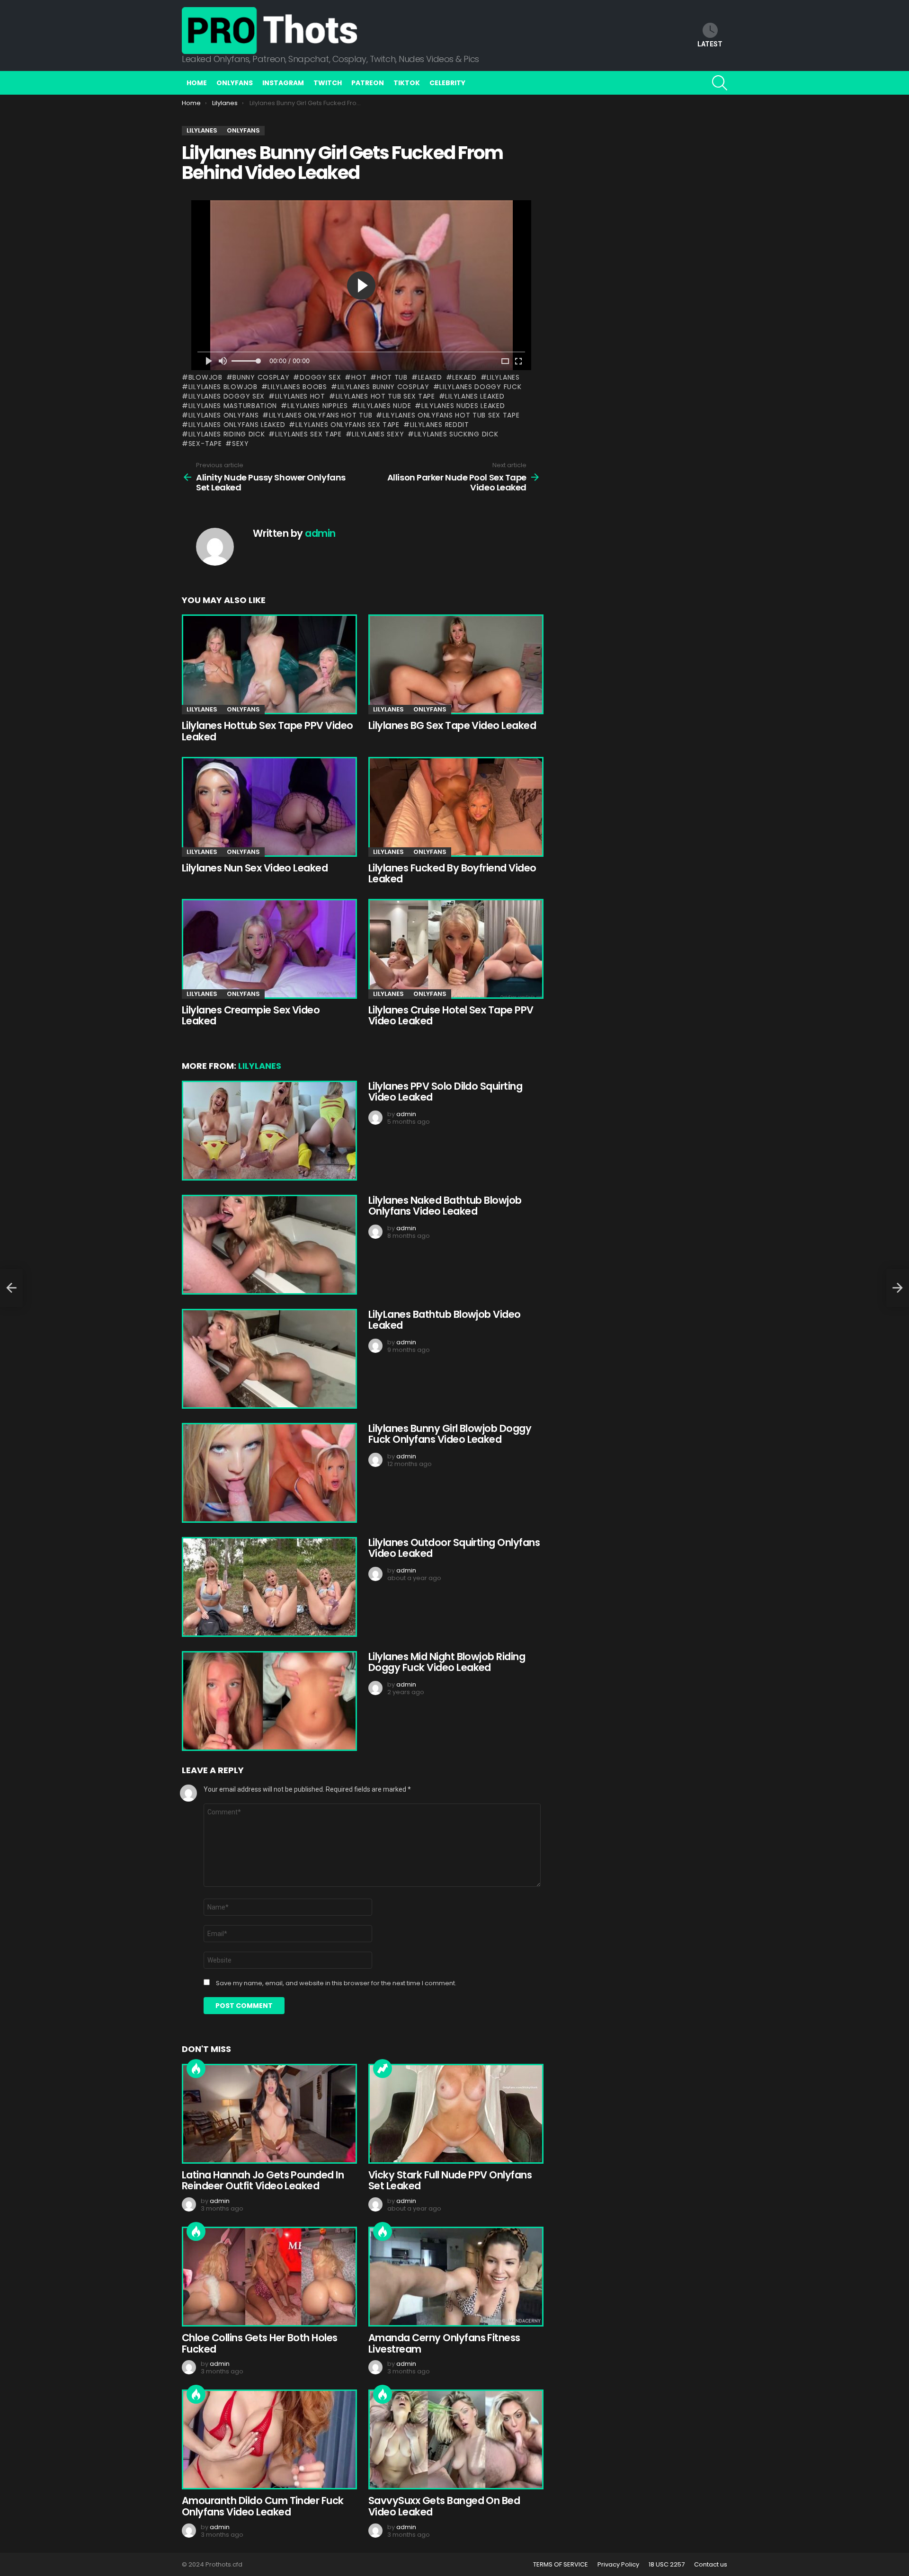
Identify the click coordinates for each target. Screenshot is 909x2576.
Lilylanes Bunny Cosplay (383, 387)
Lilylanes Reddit (440, 425)
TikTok (407, 83)
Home (197, 83)
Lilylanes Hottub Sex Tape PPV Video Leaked (267, 731)
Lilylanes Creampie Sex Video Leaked (251, 1016)
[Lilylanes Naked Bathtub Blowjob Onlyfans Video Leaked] (268, 1245)
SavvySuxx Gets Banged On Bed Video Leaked (444, 2506)
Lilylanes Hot (300, 396)
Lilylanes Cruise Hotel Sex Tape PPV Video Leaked (451, 1016)
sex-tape (205, 444)
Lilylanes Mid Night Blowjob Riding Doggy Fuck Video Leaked (447, 1662)
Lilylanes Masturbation (233, 406)
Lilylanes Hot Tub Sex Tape (385, 396)
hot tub (392, 377)
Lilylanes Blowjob (223, 387)
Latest (710, 44)
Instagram (283, 83)
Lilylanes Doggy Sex (227, 396)
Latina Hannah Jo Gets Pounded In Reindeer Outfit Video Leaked (263, 2181)
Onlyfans (235, 83)
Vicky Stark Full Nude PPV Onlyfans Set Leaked (450, 2181)
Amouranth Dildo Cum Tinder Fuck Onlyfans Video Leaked (263, 2506)
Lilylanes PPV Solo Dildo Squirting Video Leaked (445, 1092)
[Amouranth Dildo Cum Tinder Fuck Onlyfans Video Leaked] (268, 2439)
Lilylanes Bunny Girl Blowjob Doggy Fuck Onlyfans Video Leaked (450, 1434)
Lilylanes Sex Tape (308, 434)
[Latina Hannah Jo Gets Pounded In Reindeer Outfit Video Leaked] (268, 2114)
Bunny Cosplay (261, 377)
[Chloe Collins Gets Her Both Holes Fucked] (268, 2277)
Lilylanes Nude (384, 406)
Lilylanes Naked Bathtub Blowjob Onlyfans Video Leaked (445, 1206)
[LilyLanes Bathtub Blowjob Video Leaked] (268, 1359)
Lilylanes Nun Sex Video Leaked (255, 868)
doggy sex (320, 377)
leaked (430, 377)
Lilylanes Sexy (378, 434)
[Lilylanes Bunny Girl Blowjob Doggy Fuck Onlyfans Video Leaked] (268, 1473)
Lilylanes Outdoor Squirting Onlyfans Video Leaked (454, 1548)
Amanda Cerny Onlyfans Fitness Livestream (444, 2343)
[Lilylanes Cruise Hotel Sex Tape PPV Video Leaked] (454, 949)
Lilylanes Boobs (297, 387)
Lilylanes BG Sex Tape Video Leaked (452, 725)
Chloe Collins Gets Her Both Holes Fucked (260, 2343)
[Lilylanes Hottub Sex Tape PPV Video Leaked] (268, 664)
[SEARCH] (720, 83)
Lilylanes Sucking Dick (456, 434)
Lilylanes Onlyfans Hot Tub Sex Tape (451, 415)
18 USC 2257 (667, 2565)
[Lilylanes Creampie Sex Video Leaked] (268, 949)
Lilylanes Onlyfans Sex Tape (348, 425)
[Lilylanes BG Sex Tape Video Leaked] (454, 664)
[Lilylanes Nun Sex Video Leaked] (268, 807)
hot (359, 377)
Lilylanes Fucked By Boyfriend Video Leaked (452, 874)
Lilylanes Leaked (475, 396)
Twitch (328, 83)
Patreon (368, 83)
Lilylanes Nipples (318, 406)
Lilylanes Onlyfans (223, 415)
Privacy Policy (618, 2565)
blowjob (205, 377)
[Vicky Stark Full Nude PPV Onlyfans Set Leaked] (454, 2114)
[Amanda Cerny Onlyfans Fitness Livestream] (454, 2277)
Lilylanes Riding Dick (227, 434)
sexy (241, 444)
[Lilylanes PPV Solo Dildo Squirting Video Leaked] (268, 1131)
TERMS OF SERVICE (561, 2565)
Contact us (711, 2565)
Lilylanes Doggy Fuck (480, 387)
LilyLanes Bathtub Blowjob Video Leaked (445, 1320)
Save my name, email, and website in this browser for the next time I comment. (336, 1983)
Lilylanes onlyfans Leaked (237, 425)
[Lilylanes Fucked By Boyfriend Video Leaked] (454, 807)
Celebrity (447, 83)
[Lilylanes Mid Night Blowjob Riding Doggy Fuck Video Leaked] (268, 1701)
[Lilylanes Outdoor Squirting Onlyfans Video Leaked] (268, 1587)
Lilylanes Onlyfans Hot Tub (321, 415)
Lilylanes (503, 377)
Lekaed (464, 377)
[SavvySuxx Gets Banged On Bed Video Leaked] (454, 2439)
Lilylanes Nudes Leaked (463, 406)
